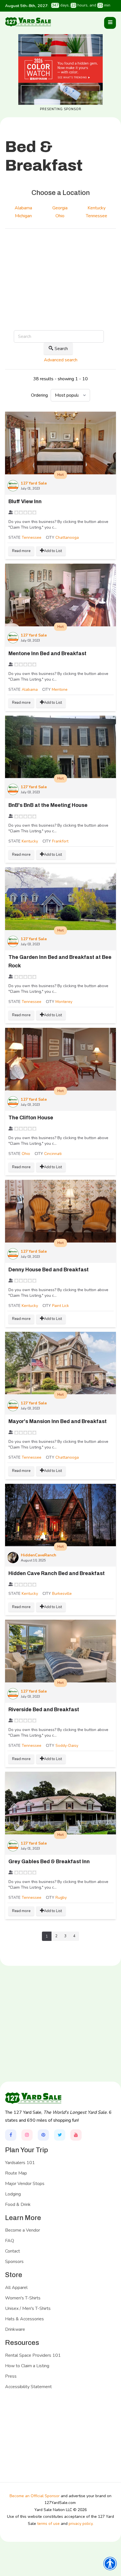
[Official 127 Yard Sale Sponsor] (60, 69)
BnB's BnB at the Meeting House (48, 805)
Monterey (64, 1002)
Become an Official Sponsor (35, 2496)
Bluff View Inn (25, 501)
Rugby (61, 1898)
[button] (110, 23)
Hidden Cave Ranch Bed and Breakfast (57, 1573)
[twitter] (60, 2135)
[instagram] (27, 2135)
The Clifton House (31, 1118)
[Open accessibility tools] (110, 2564)
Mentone (60, 689)
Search (61, 349)
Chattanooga (67, 537)
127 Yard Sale (34, 483)
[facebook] (11, 2135)
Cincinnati (53, 1154)
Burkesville (62, 1594)
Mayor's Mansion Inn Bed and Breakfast (58, 1421)
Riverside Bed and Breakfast (44, 1710)
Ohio (26, 1154)
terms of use (48, 2524)
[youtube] (76, 2135)
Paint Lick (60, 1306)
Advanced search (61, 360)
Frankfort (60, 841)
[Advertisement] (60, 286)
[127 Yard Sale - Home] (28, 22)
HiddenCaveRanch (39, 1555)
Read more (21, 551)
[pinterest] (43, 2135)
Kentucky (30, 841)
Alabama (30, 689)
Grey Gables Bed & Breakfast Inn (49, 1862)
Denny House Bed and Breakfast (49, 1270)
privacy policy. (81, 2524)
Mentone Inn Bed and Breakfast (47, 653)
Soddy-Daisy (67, 1746)
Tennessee (32, 537)
